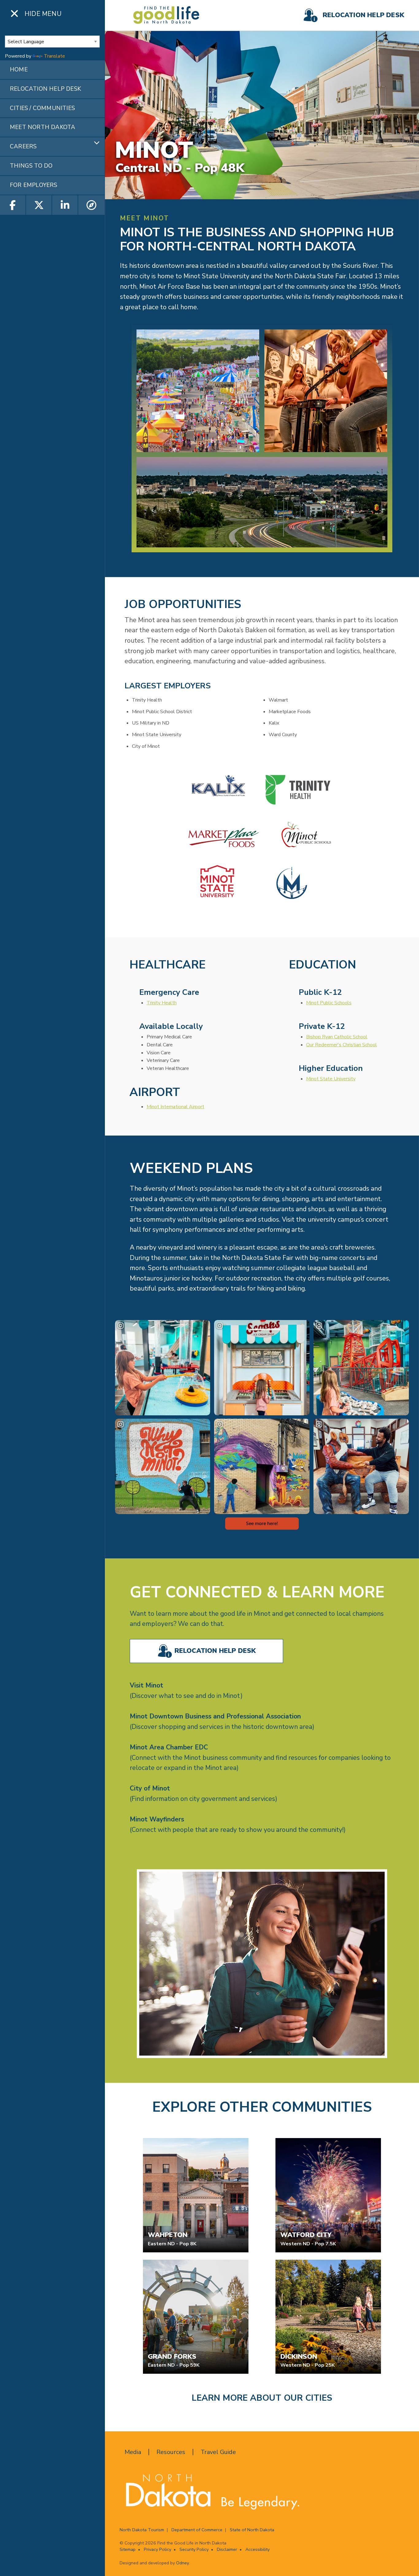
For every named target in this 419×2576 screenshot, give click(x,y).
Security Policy (194, 2549)
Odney (182, 2563)
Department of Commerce (197, 2530)
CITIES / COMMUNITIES (42, 108)
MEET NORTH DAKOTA (42, 127)
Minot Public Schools (329, 1003)
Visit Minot (146, 1685)
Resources (171, 2452)
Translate (54, 56)
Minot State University (331, 1079)
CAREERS (23, 146)
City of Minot (150, 1788)
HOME (19, 70)
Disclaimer (227, 2549)
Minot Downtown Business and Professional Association (215, 1716)
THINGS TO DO (31, 166)
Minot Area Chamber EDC (169, 1747)
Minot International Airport (175, 1107)
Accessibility (258, 2549)
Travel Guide (218, 2452)
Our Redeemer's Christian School (342, 1045)
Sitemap (128, 2549)
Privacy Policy (158, 2549)
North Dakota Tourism (142, 2530)
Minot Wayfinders (157, 1819)
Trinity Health (162, 1003)
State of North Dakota (252, 2530)
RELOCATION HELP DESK (45, 89)
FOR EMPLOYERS (34, 185)
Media (133, 2452)
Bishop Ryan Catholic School (337, 1037)
